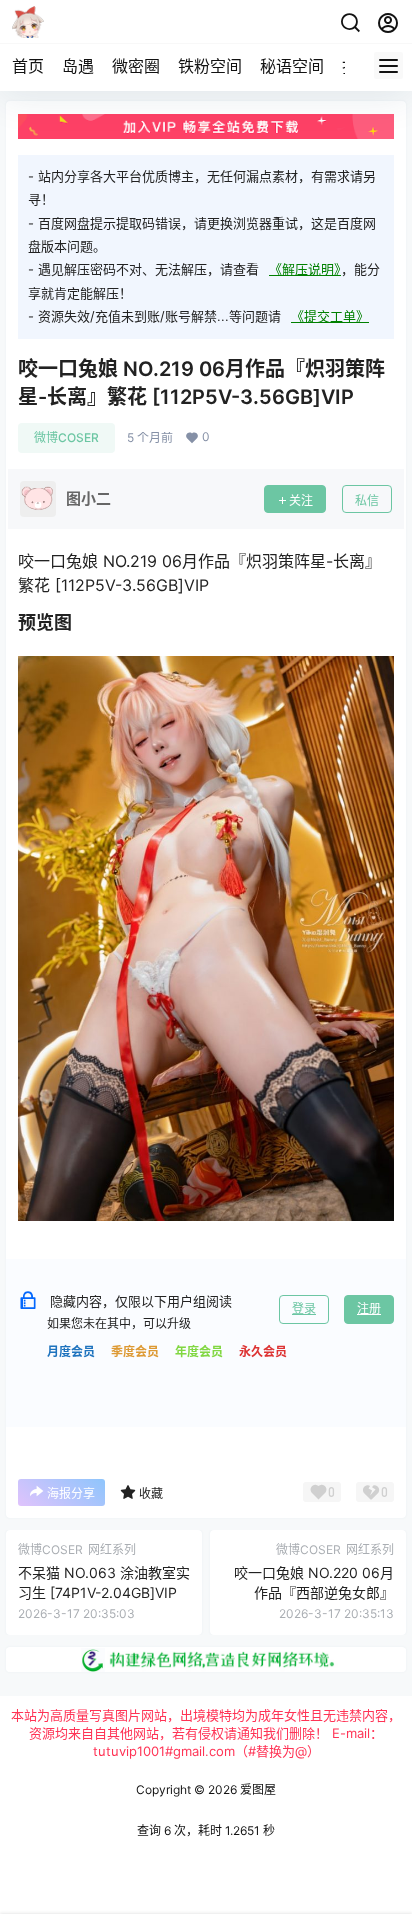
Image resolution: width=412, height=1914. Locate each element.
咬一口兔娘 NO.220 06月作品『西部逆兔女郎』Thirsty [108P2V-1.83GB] (313, 1592)
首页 (28, 66)
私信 (367, 500)
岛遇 (78, 66)
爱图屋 (256, 1789)
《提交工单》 (330, 316)
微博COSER (66, 437)
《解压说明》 (305, 269)
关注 (301, 500)
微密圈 (136, 66)
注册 (369, 1308)
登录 (304, 1308)
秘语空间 (292, 66)
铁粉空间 (210, 66)
